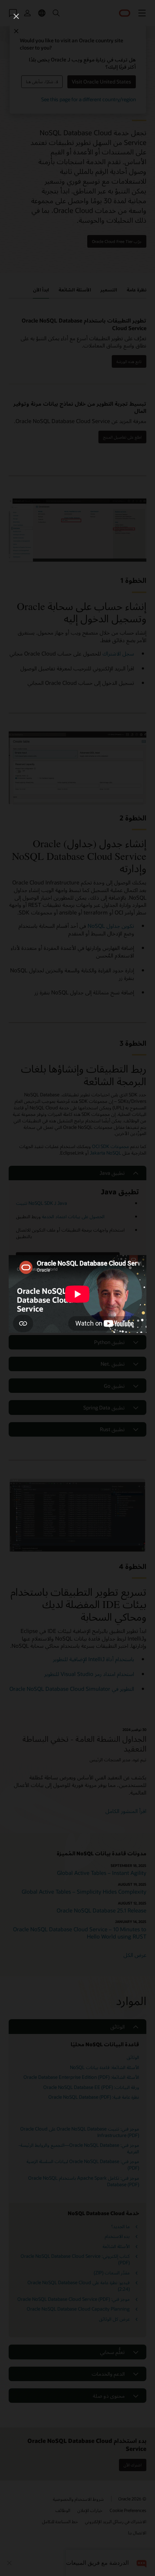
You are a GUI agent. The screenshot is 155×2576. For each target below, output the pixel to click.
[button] (16, 16)
